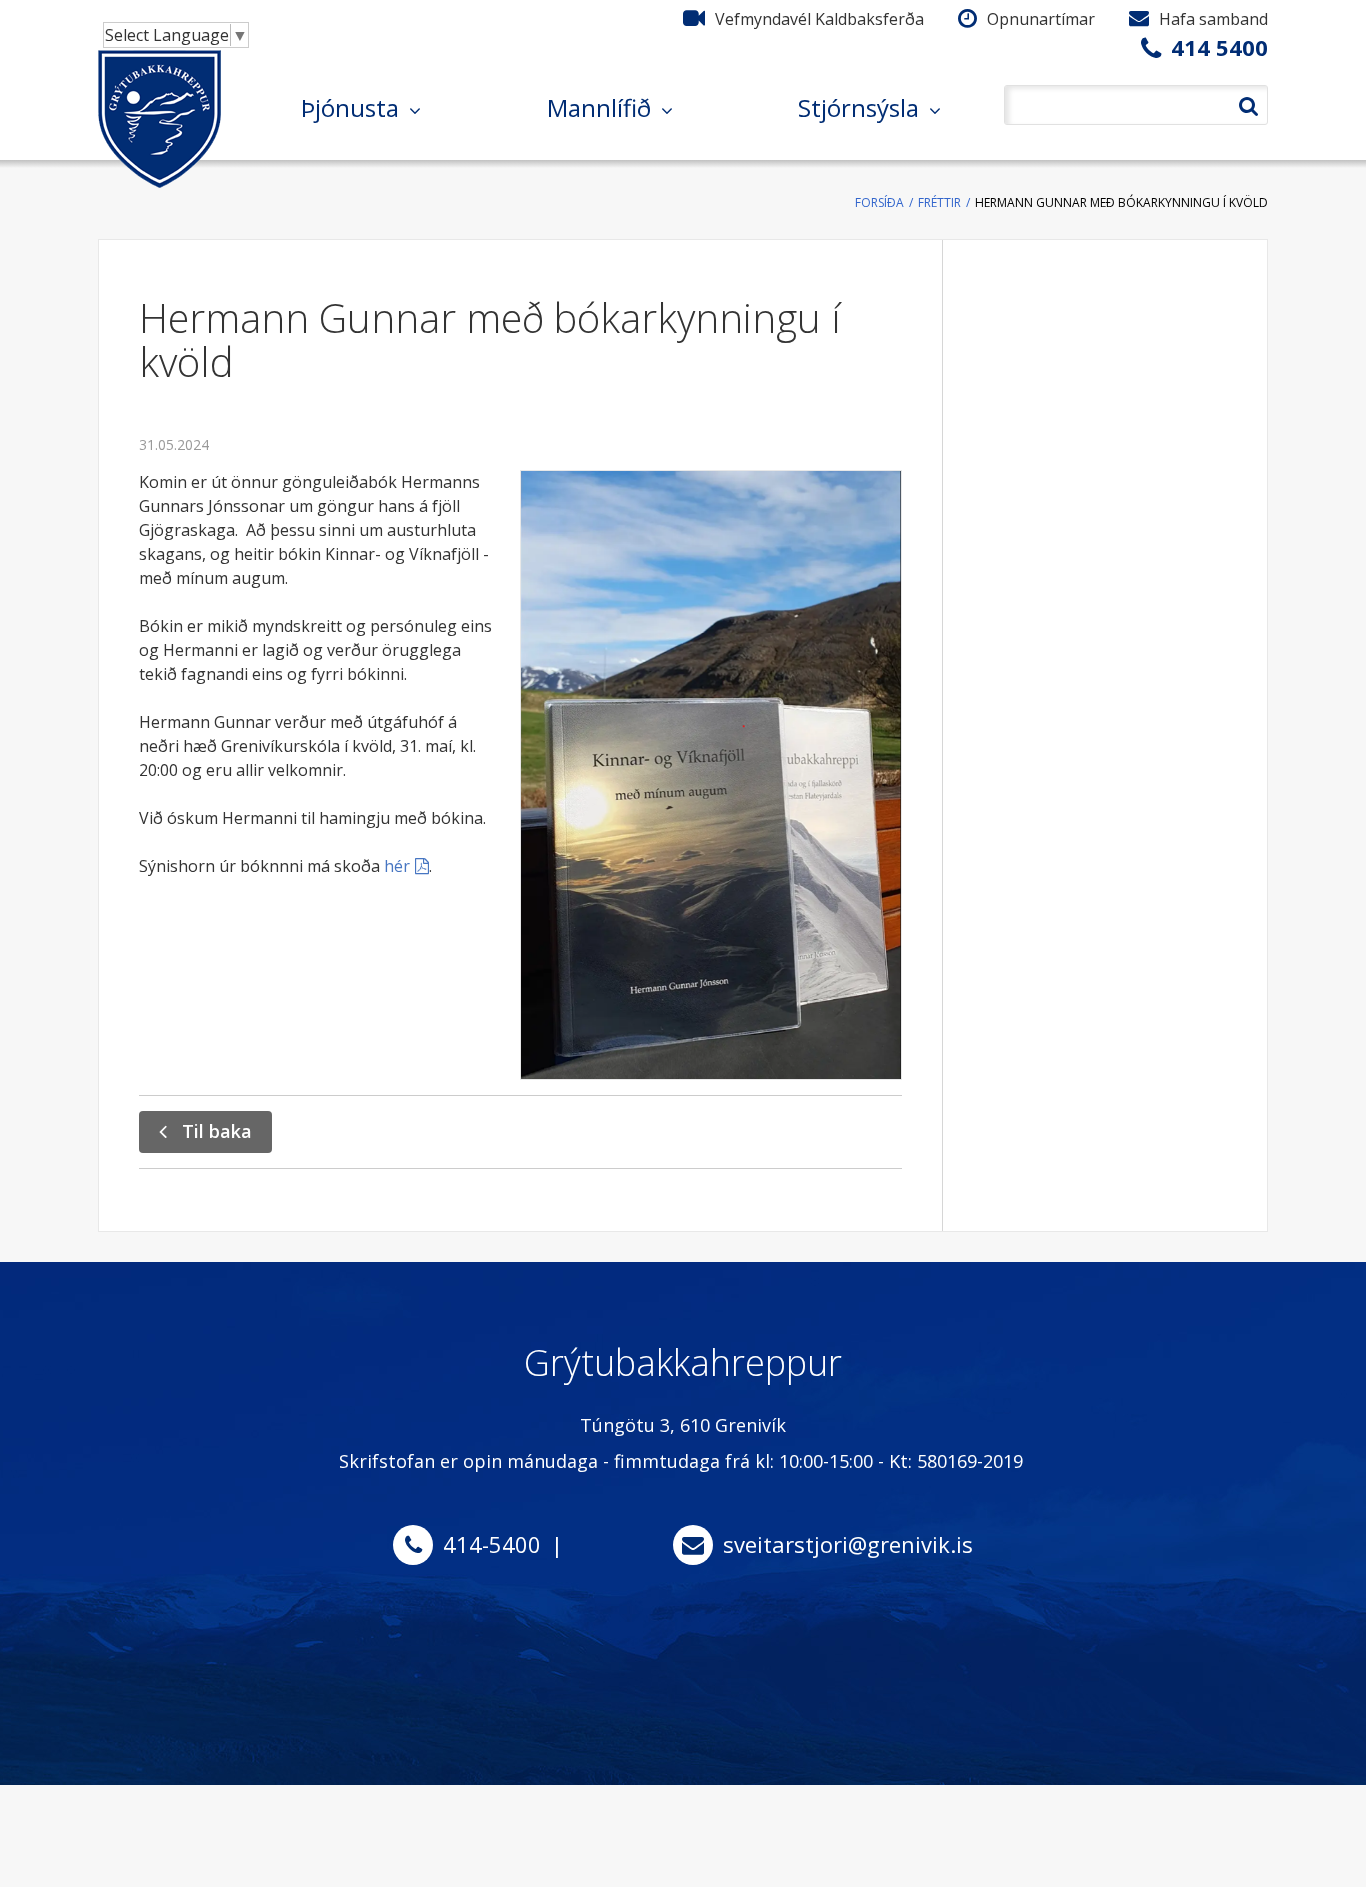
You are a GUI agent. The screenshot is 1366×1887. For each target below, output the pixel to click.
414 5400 (1219, 47)
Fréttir (939, 202)
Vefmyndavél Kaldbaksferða (819, 19)
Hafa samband (1213, 19)
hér (397, 866)
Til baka (217, 1131)
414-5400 (492, 1544)
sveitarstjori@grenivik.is (848, 1544)
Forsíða (879, 202)
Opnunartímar (1041, 19)
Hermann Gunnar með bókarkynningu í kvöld (1121, 202)
